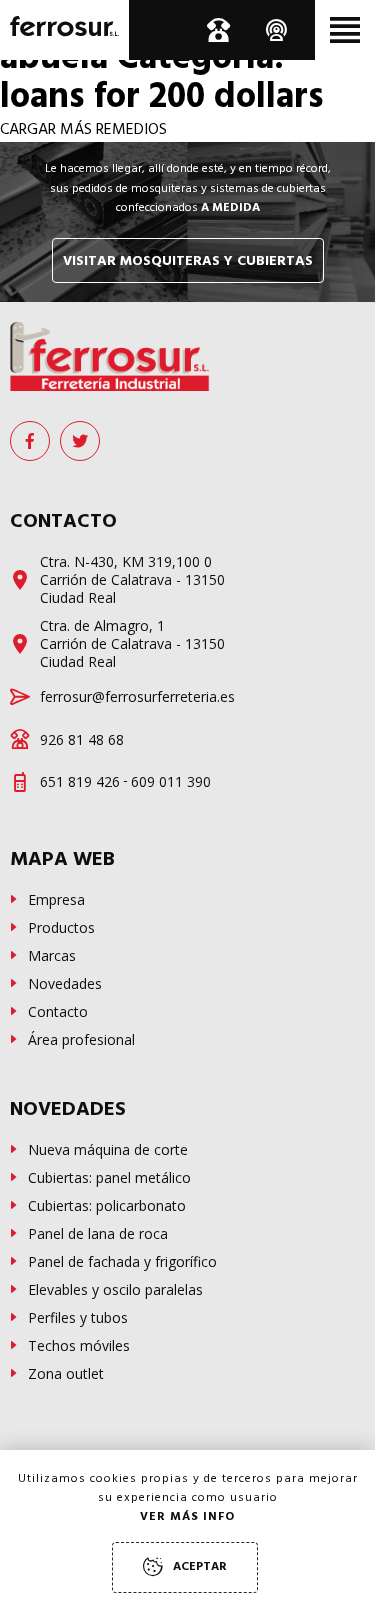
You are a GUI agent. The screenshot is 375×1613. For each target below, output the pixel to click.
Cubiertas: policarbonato (107, 1206)
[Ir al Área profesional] (277, 30)
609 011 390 (171, 782)
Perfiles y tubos (78, 1318)
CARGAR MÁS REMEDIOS (83, 130)
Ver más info (187, 1517)
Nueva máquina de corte (108, 1150)
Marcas (52, 956)
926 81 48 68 (82, 740)
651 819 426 (80, 782)
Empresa (56, 900)
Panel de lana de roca (98, 1234)
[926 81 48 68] (218, 30)
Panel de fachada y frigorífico (122, 1262)
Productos (61, 928)
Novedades (65, 984)
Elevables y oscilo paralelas (115, 1290)
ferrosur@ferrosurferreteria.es (137, 697)
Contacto (58, 1012)
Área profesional (81, 1040)
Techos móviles (79, 1346)
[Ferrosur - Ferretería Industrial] (110, 356)
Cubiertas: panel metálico (109, 1178)
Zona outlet (66, 1374)
